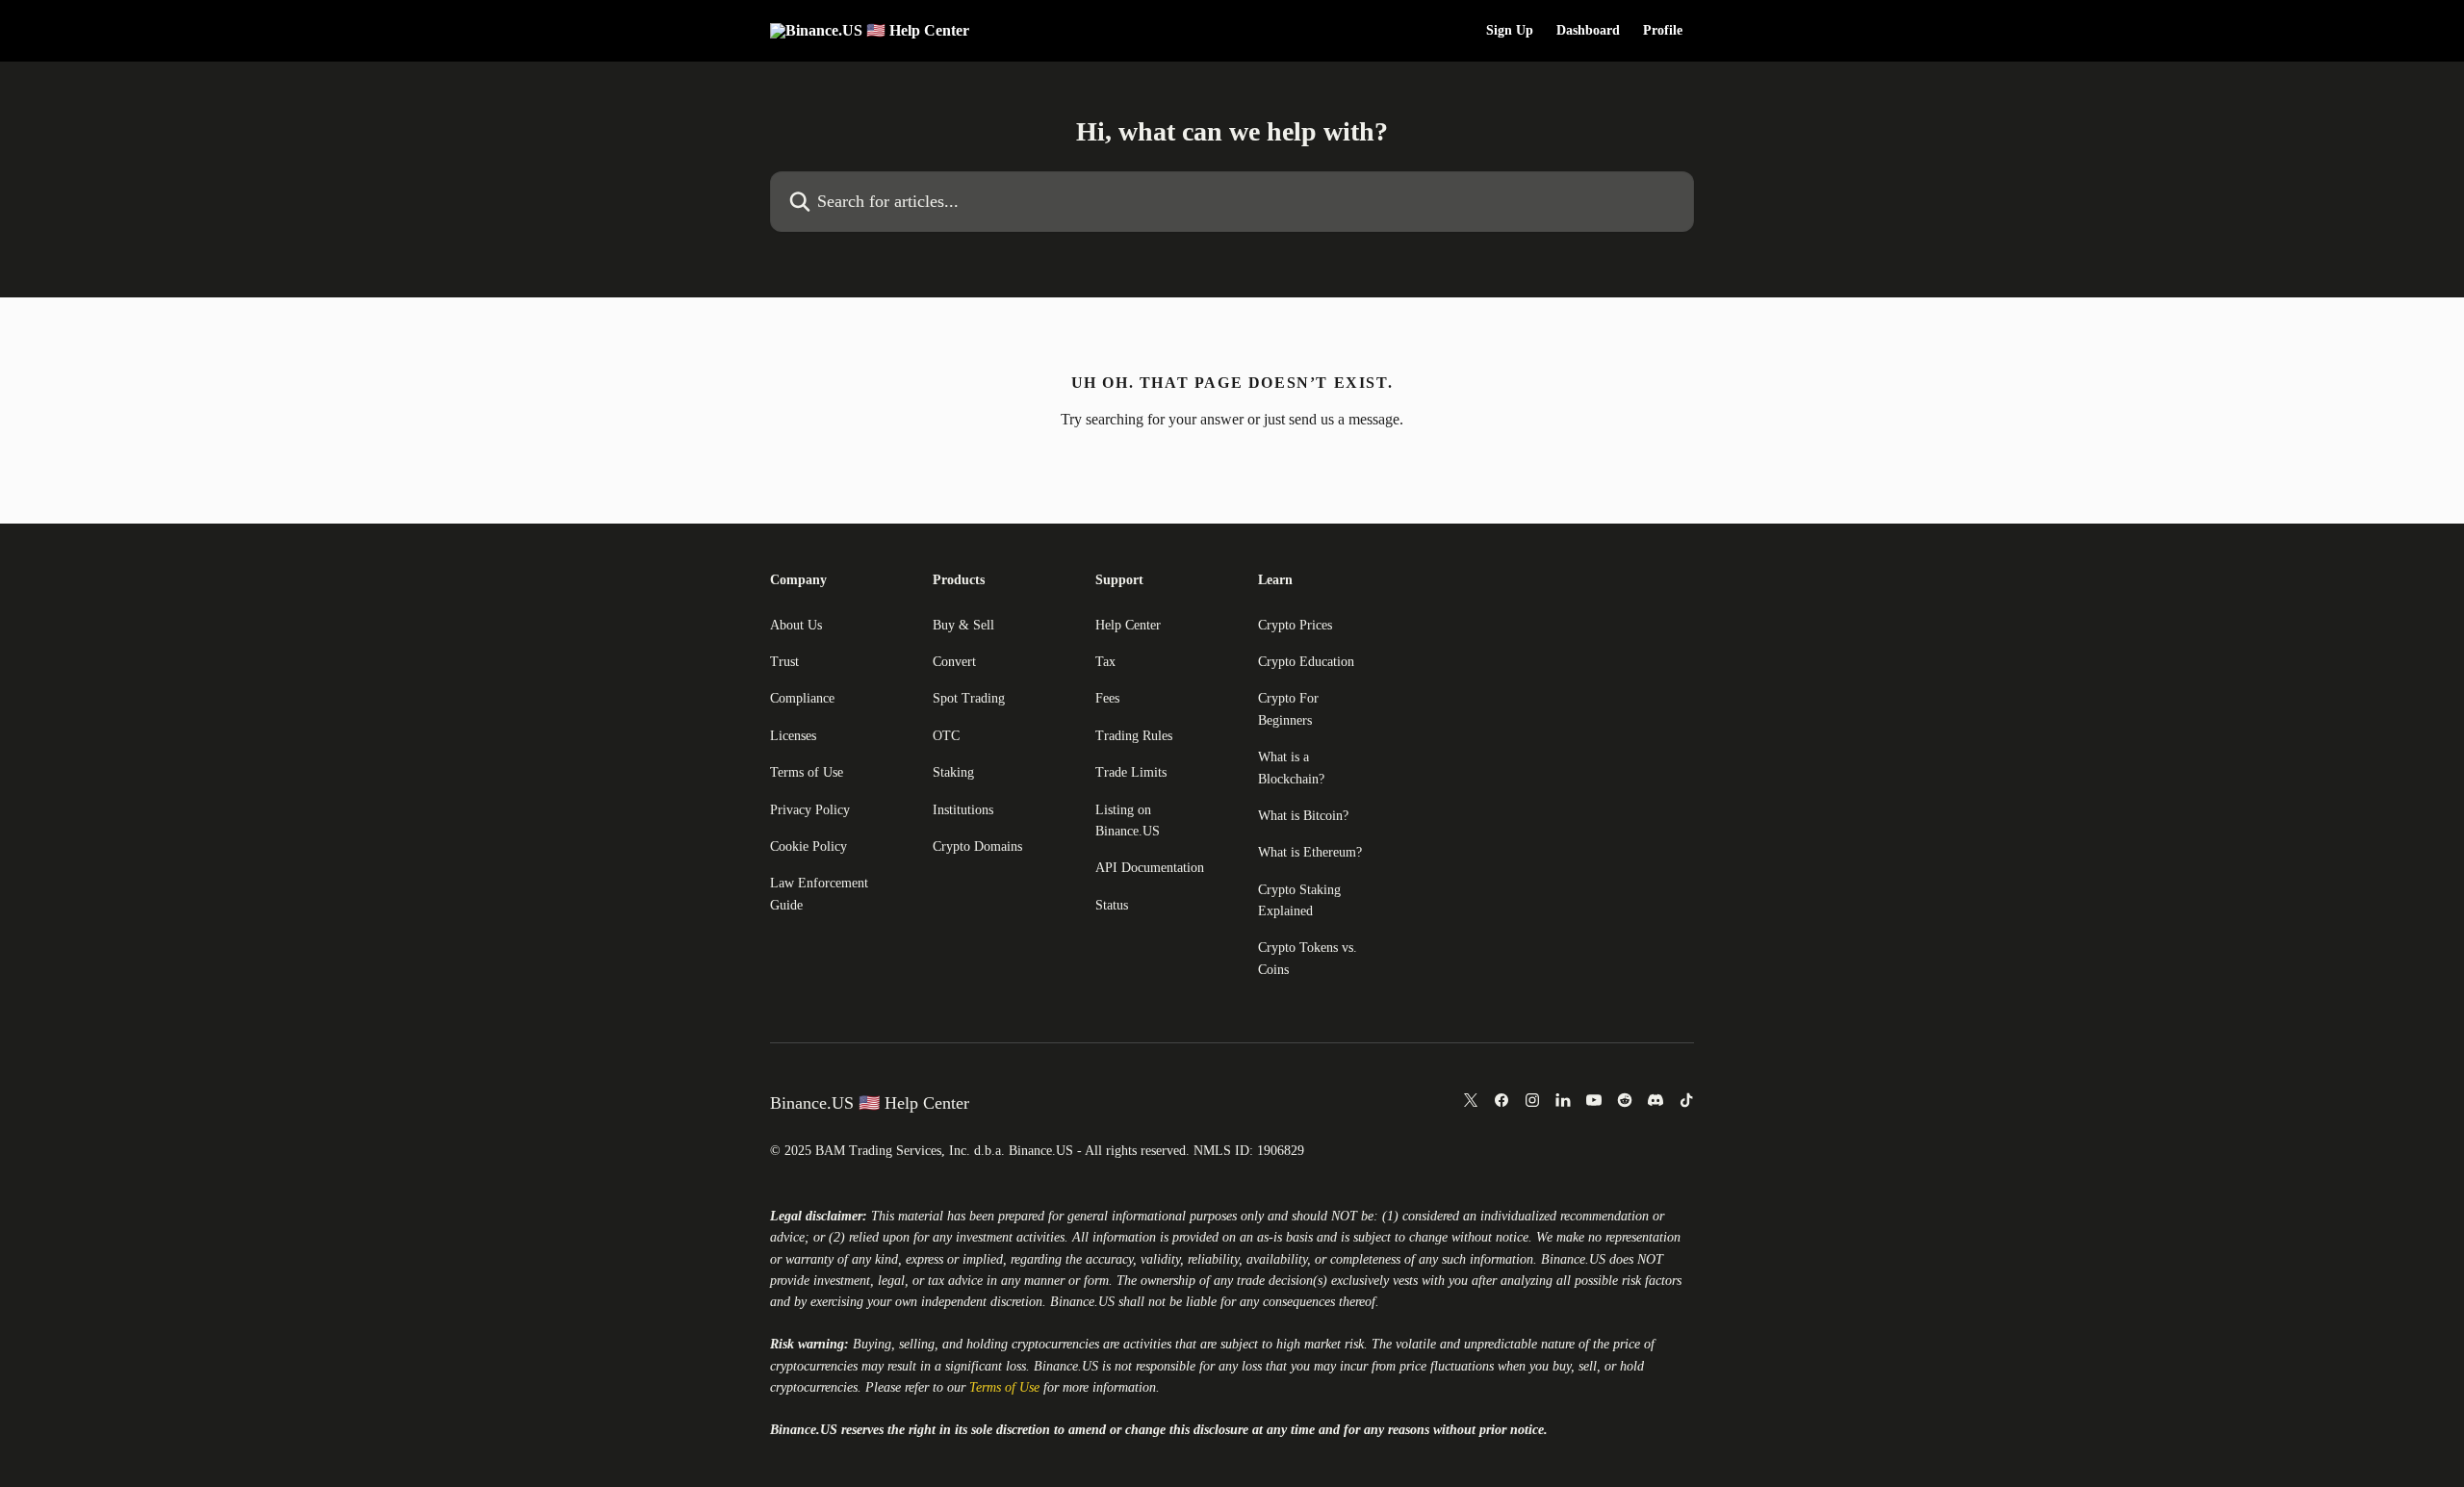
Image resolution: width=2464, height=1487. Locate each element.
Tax (1105, 662)
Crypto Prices (1295, 625)
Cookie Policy (808, 846)
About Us (796, 625)
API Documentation (1150, 868)
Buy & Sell (963, 625)
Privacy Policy (810, 810)
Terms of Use (807, 772)
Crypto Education (1306, 662)
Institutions (963, 810)
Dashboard (1588, 31)
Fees (1107, 698)
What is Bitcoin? (1303, 816)
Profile (1663, 31)
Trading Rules (1134, 736)
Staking (953, 772)
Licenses (793, 736)
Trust (784, 662)
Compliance (802, 698)
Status (1112, 905)
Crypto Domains (977, 846)
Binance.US (1573, 1259)
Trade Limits (1131, 772)
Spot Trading (969, 698)
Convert (954, 662)
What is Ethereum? (1310, 852)
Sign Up (1510, 31)
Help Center (1128, 625)
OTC (946, 736)
